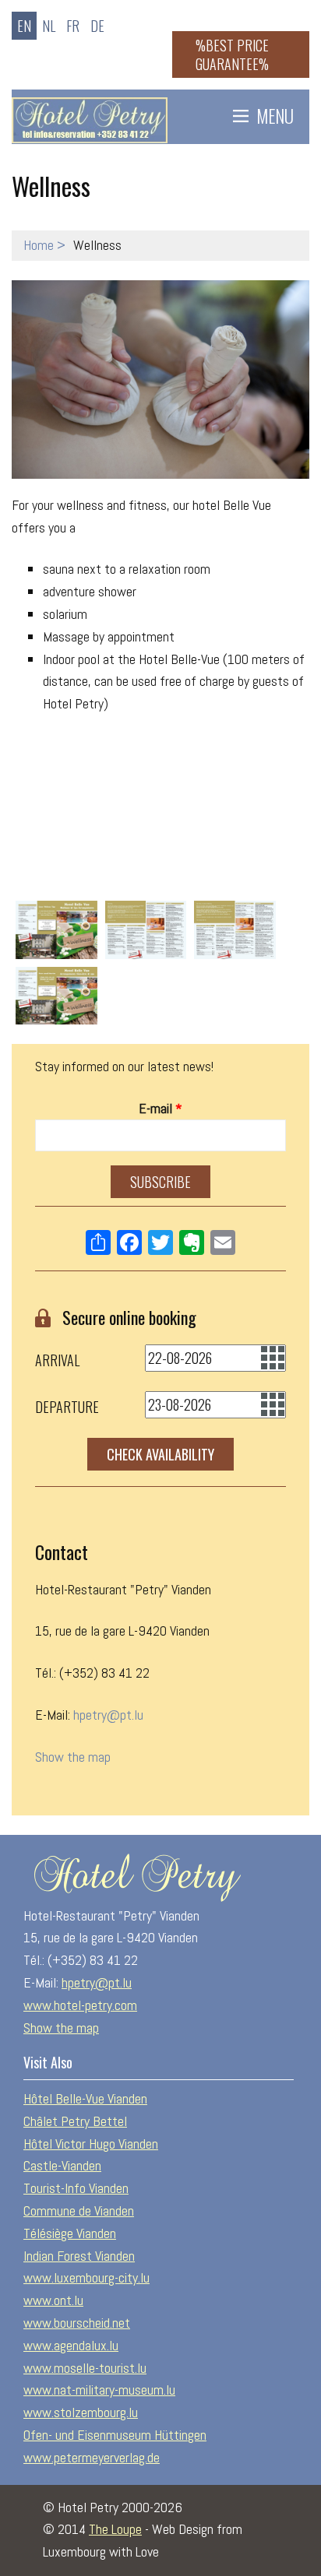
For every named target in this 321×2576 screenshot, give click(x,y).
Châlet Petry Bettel (75, 2121)
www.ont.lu (53, 2300)
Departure (67, 1407)
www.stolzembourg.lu (81, 2412)
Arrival (57, 1360)
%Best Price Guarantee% (232, 54)
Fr (73, 26)
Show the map (73, 1757)
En (24, 26)
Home (39, 245)
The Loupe (115, 2529)
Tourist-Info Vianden (76, 2188)
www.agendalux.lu (71, 2345)
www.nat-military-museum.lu (99, 2390)
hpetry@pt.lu (108, 1715)
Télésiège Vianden (70, 2233)
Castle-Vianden (62, 2165)
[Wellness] (160, 380)
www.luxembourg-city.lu (86, 2277)
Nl (49, 26)
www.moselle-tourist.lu (85, 2368)
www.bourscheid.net (77, 2323)
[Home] (90, 116)
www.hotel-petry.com (80, 2005)
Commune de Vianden (79, 2211)
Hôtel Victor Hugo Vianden (91, 2144)
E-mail (160, 1108)
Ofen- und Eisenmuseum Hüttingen (115, 2435)
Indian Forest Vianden (79, 2256)
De (97, 26)
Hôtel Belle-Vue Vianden (85, 2098)
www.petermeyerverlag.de (92, 2457)
